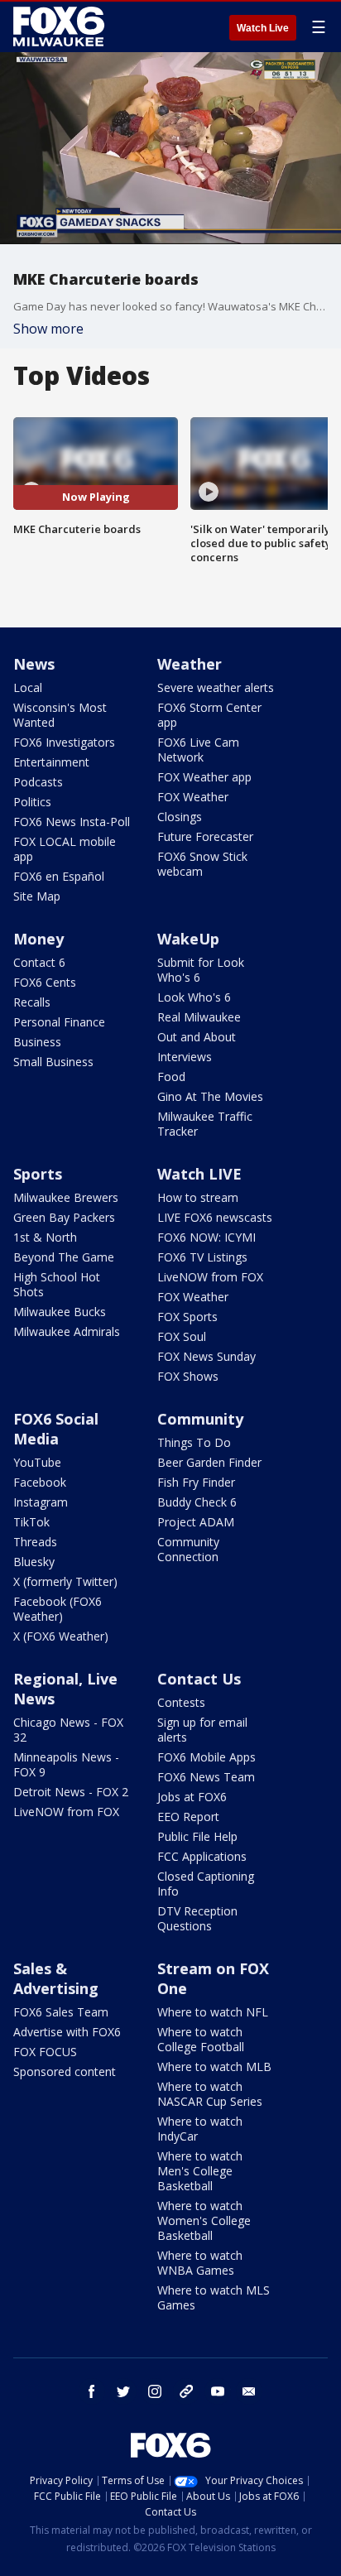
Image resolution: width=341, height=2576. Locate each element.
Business (37, 1042)
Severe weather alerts (216, 687)
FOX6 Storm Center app (209, 715)
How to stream (198, 1197)
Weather (190, 664)
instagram (155, 2391)
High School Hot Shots (57, 1284)
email (249, 2391)
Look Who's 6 (194, 997)
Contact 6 (39, 962)
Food (171, 1077)
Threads (35, 1542)
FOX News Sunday (207, 1356)
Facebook (40, 1482)
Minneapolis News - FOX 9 (66, 1764)
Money (38, 939)
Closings (180, 817)
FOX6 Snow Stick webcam (202, 864)
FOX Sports (187, 1317)
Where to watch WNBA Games (200, 2263)
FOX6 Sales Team (61, 2012)
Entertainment (51, 762)
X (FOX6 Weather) (61, 1636)
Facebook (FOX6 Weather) (58, 1609)
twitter (123, 2391)
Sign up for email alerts (202, 1730)
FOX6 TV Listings (202, 1257)
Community (200, 1419)
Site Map (37, 896)
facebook (92, 2391)
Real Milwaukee (199, 1017)
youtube (218, 2391)
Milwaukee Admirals (67, 1331)
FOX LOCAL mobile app (65, 849)
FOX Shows (188, 1376)
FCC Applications (202, 1856)
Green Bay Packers (64, 1217)
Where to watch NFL (213, 2012)
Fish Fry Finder (196, 1482)
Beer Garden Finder (209, 1462)
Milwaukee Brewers (66, 1197)
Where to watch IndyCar (200, 2129)
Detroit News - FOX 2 (71, 1792)
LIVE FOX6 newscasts (215, 1217)
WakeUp (188, 939)
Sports (38, 1174)
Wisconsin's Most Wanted (60, 715)
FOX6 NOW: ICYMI (207, 1237)
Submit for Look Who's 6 (201, 970)
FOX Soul (182, 1336)
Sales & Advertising (56, 1978)
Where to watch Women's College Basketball (204, 2220)
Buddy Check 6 (197, 1502)
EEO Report (188, 1817)
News (34, 664)
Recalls (32, 1002)
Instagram (41, 1502)
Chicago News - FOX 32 (68, 1730)
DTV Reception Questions (197, 1918)
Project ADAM (196, 1522)
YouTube (37, 1462)
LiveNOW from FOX (210, 1277)
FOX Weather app (204, 777)
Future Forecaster (205, 836)
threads (186, 2391)
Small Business (53, 1062)
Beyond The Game (64, 1257)
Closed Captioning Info (206, 1884)
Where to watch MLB (214, 2067)
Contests (181, 1702)
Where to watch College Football (201, 2039)
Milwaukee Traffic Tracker (205, 1124)
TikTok (31, 1522)
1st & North (45, 1237)
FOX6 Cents (45, 982)
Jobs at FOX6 (192, 1797)
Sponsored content (65, 2071)
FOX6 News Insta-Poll (72, 822)
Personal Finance (59, 1022)
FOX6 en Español (59, 876)
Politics (32, 802)
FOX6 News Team (206, 1777)
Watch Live (263, 28)
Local (28, 687)
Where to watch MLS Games (214, 2297)
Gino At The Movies (210, 1096)
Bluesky (34, 1562)
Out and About (197, 1037)
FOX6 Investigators (64, 742)
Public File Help (197, 1836)
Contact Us (199, 1679)
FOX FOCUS (45, 2052)
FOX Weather (193, 797)
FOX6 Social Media (56, 1429)
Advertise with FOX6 (67, 2032)
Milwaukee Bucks (60, 1312)
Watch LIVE (199, 1174)
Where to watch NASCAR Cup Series (210, 2094)
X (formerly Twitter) (65, 1581)
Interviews (185, 1057)
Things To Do (194, 1442)
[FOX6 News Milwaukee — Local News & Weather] (61, 26)
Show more (48, 329)
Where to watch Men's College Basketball (200, 2171)
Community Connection (188, 1549)
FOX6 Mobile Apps (207, 1757)
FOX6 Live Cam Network (198, 750)
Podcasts (38, 782)
